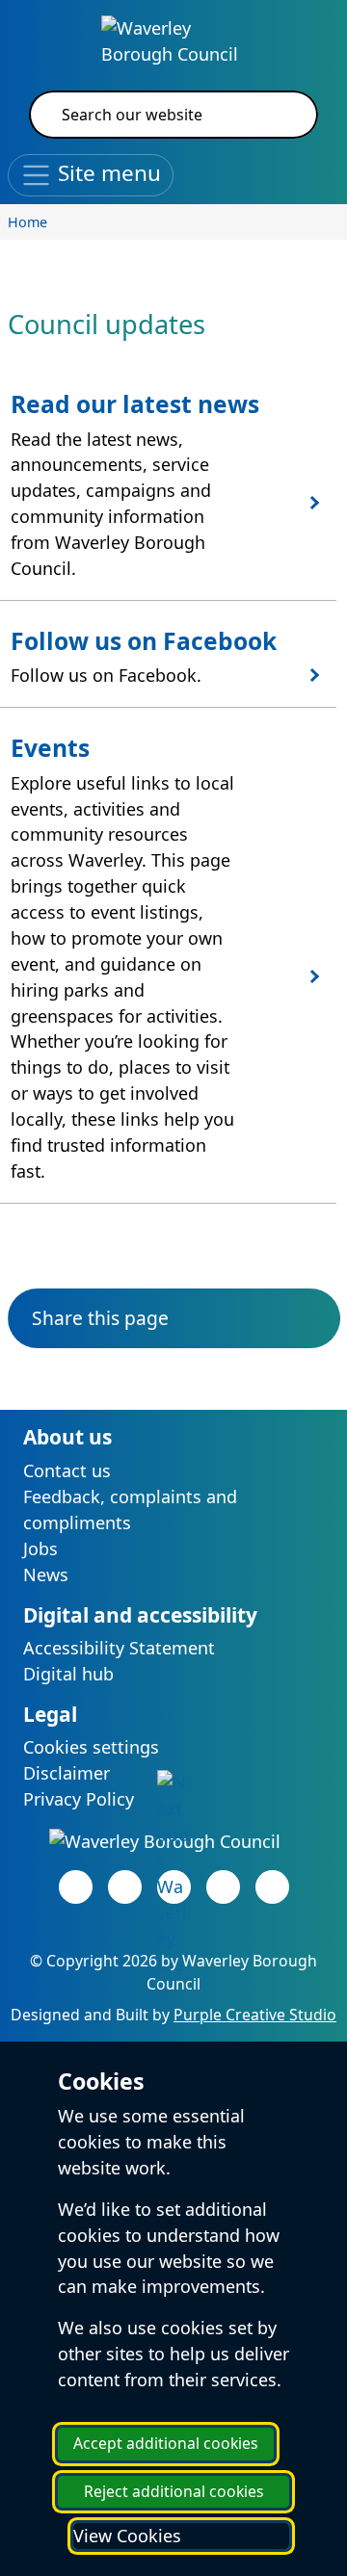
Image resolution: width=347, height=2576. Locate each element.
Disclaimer (67, 1773)
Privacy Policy (79, 1799)
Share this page (100, 1318)
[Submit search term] (280, 115)
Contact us (67, 1470)
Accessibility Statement (119, 1648)
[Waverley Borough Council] (173, 39)
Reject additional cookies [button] (174, 2491)
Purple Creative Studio (255, 2015)
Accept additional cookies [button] (166, 2443)
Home (27, 222)
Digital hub (68, 1674)
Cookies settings (91, 1747)
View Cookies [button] (127, 2536)
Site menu (107, 173)
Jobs (40, 1548)
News (46, 1574)
